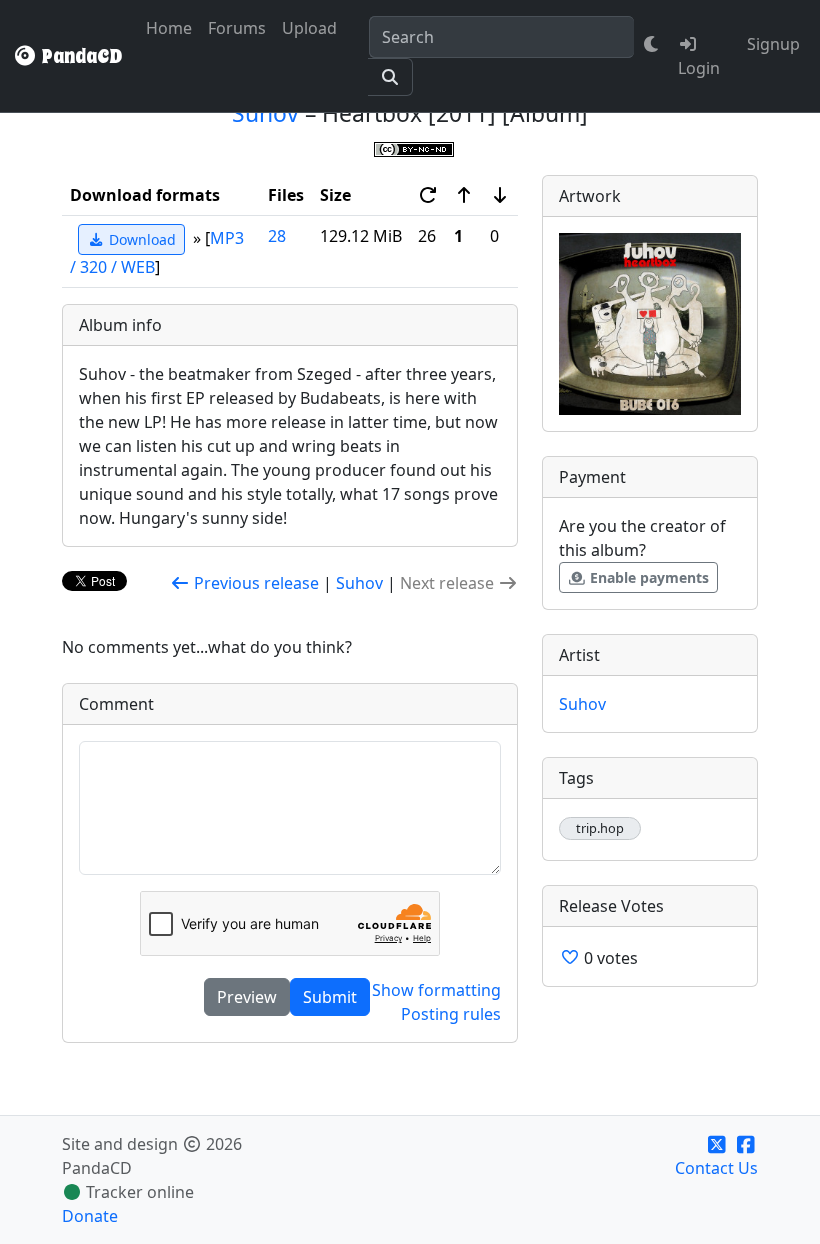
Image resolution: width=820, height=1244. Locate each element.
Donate (90, 1216)
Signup (773, 44)
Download (140, 239)
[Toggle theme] (652, 44)
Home (169, 28)
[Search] (390, 77)
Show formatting (436, 990)
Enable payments (647, 577)
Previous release (254, 583)
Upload (309, 28)
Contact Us (716, 1168)
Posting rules (451, 1014)
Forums (237, 28)
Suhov (265, 113)
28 (277, 236)
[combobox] (501, 37)
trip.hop (600, 828)
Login (699, 68)
